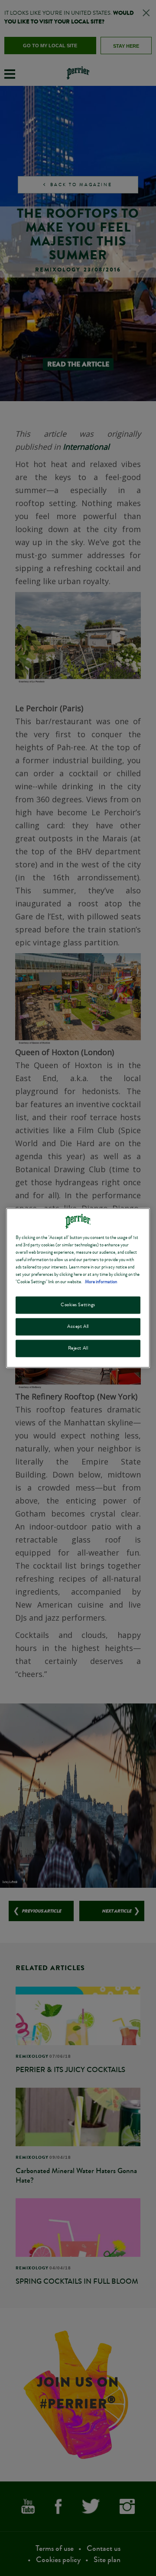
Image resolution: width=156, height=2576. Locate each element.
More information (101, 1282)
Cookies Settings (78, 1305)
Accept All (78, 1327)
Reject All (78, 1348)
